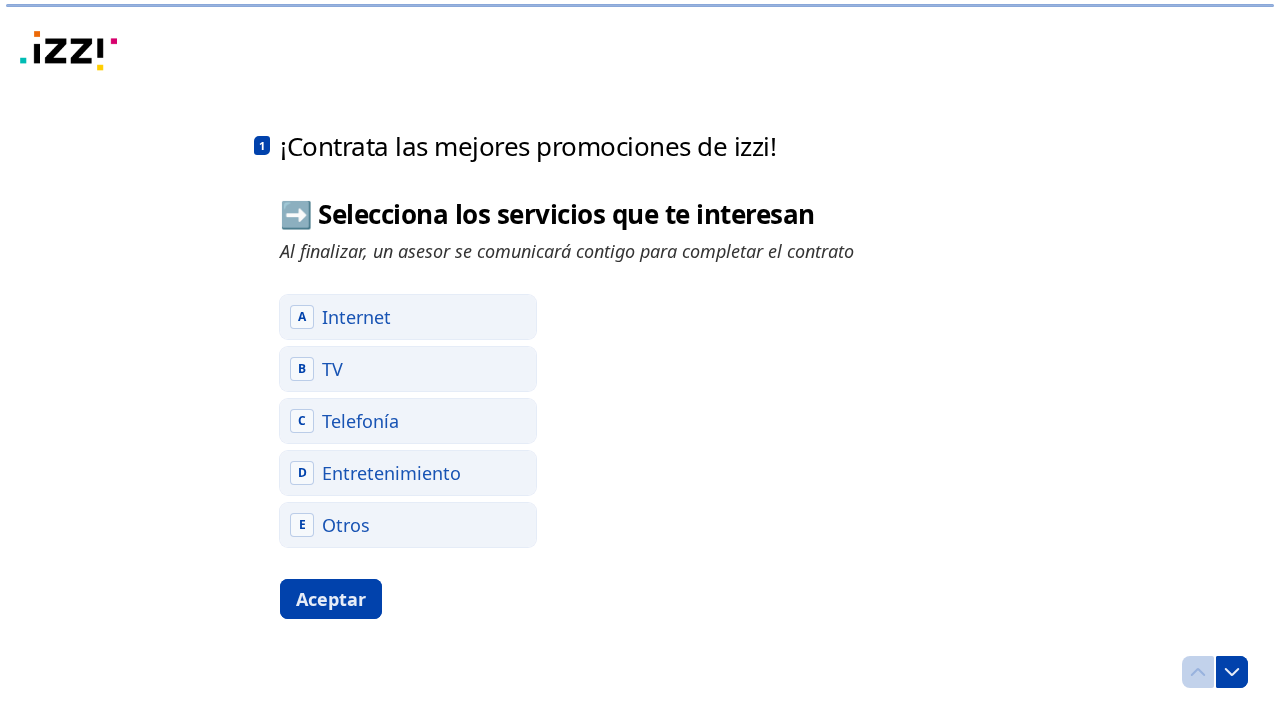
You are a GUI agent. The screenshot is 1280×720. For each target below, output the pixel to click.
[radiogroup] (408, 421)
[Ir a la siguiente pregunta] (1232, 672)
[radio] (408, 317)
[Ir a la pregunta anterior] (1198, 672)
